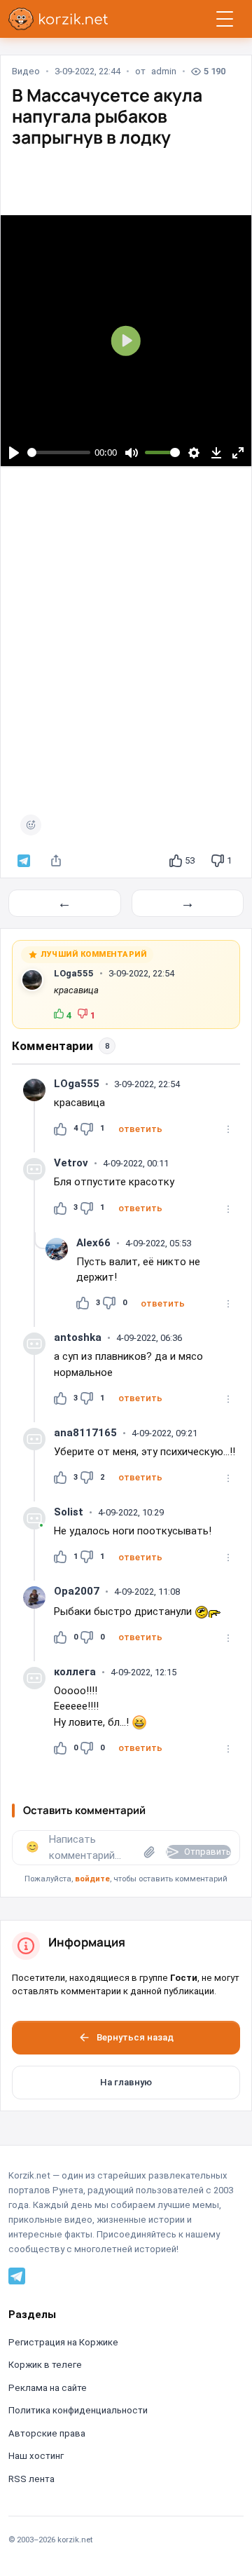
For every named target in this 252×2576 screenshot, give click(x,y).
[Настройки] (194, 452)
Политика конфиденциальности (78, 2410)
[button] (140, 1129)
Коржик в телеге (45, 2365)
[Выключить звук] (131, 452)
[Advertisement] (126, 645)
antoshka (78, 1337)
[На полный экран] (238, 452)
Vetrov (71, 1163)
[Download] (216, 452)
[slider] (59, 452)
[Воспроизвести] (14, 452)
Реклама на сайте (48, 2388)
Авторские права (47, 2433)
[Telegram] (17, 2275)
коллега (75, 1672)
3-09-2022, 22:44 (87, 71)
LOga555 (74, 973)
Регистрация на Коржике (63, 2342)
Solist (69, 1512)
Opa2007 (77, 1591)
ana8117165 (85, 1433)
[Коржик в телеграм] (24, 861)
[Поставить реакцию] (31, 825)
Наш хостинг (36, 2456)
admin (164, 71)
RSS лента (31, 2479)
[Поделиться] (56, 861)
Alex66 (93, 1243)
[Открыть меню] (225, 19)
